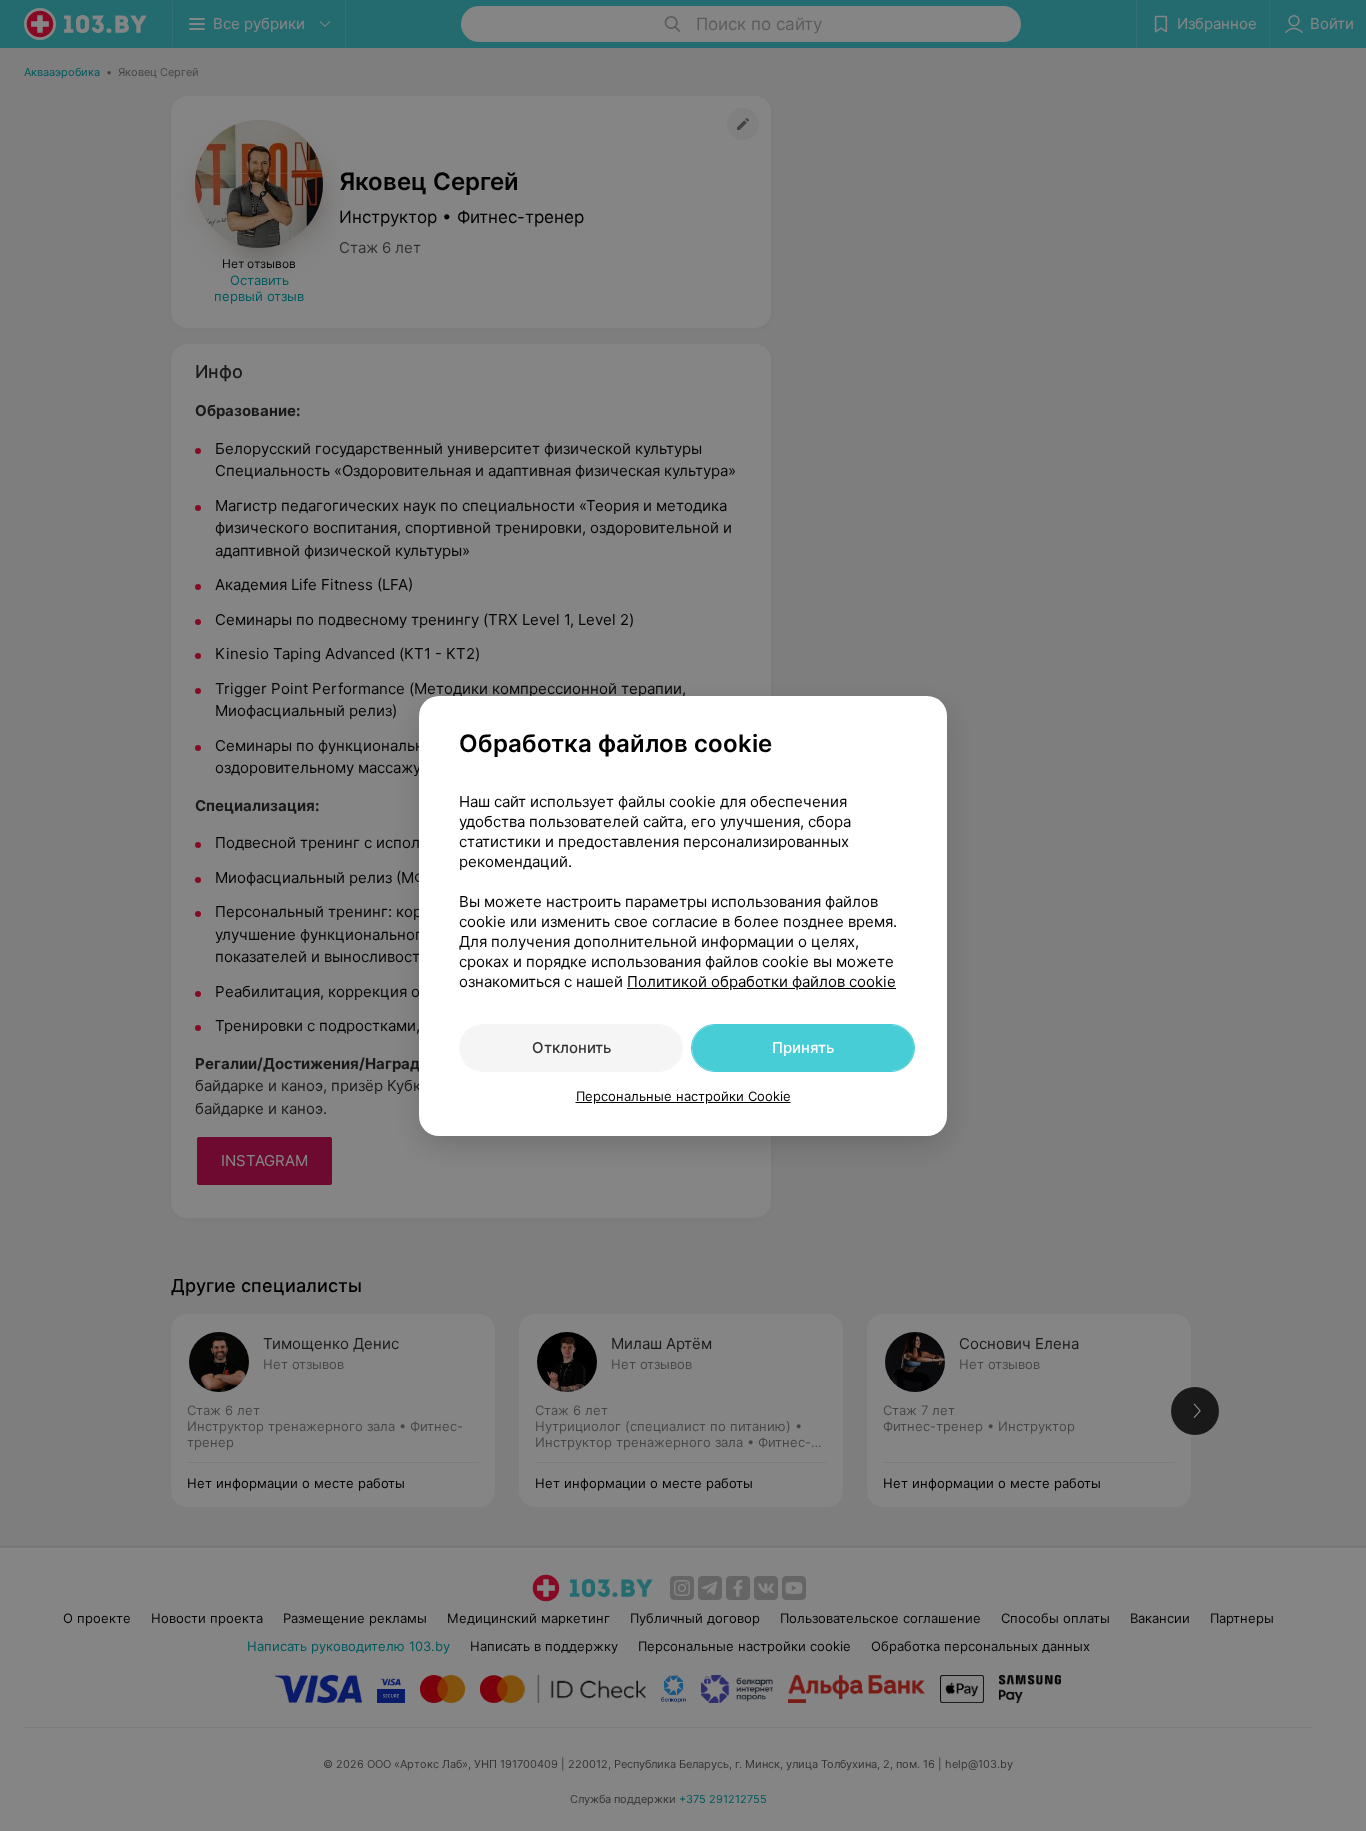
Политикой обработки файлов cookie (761, 981)
